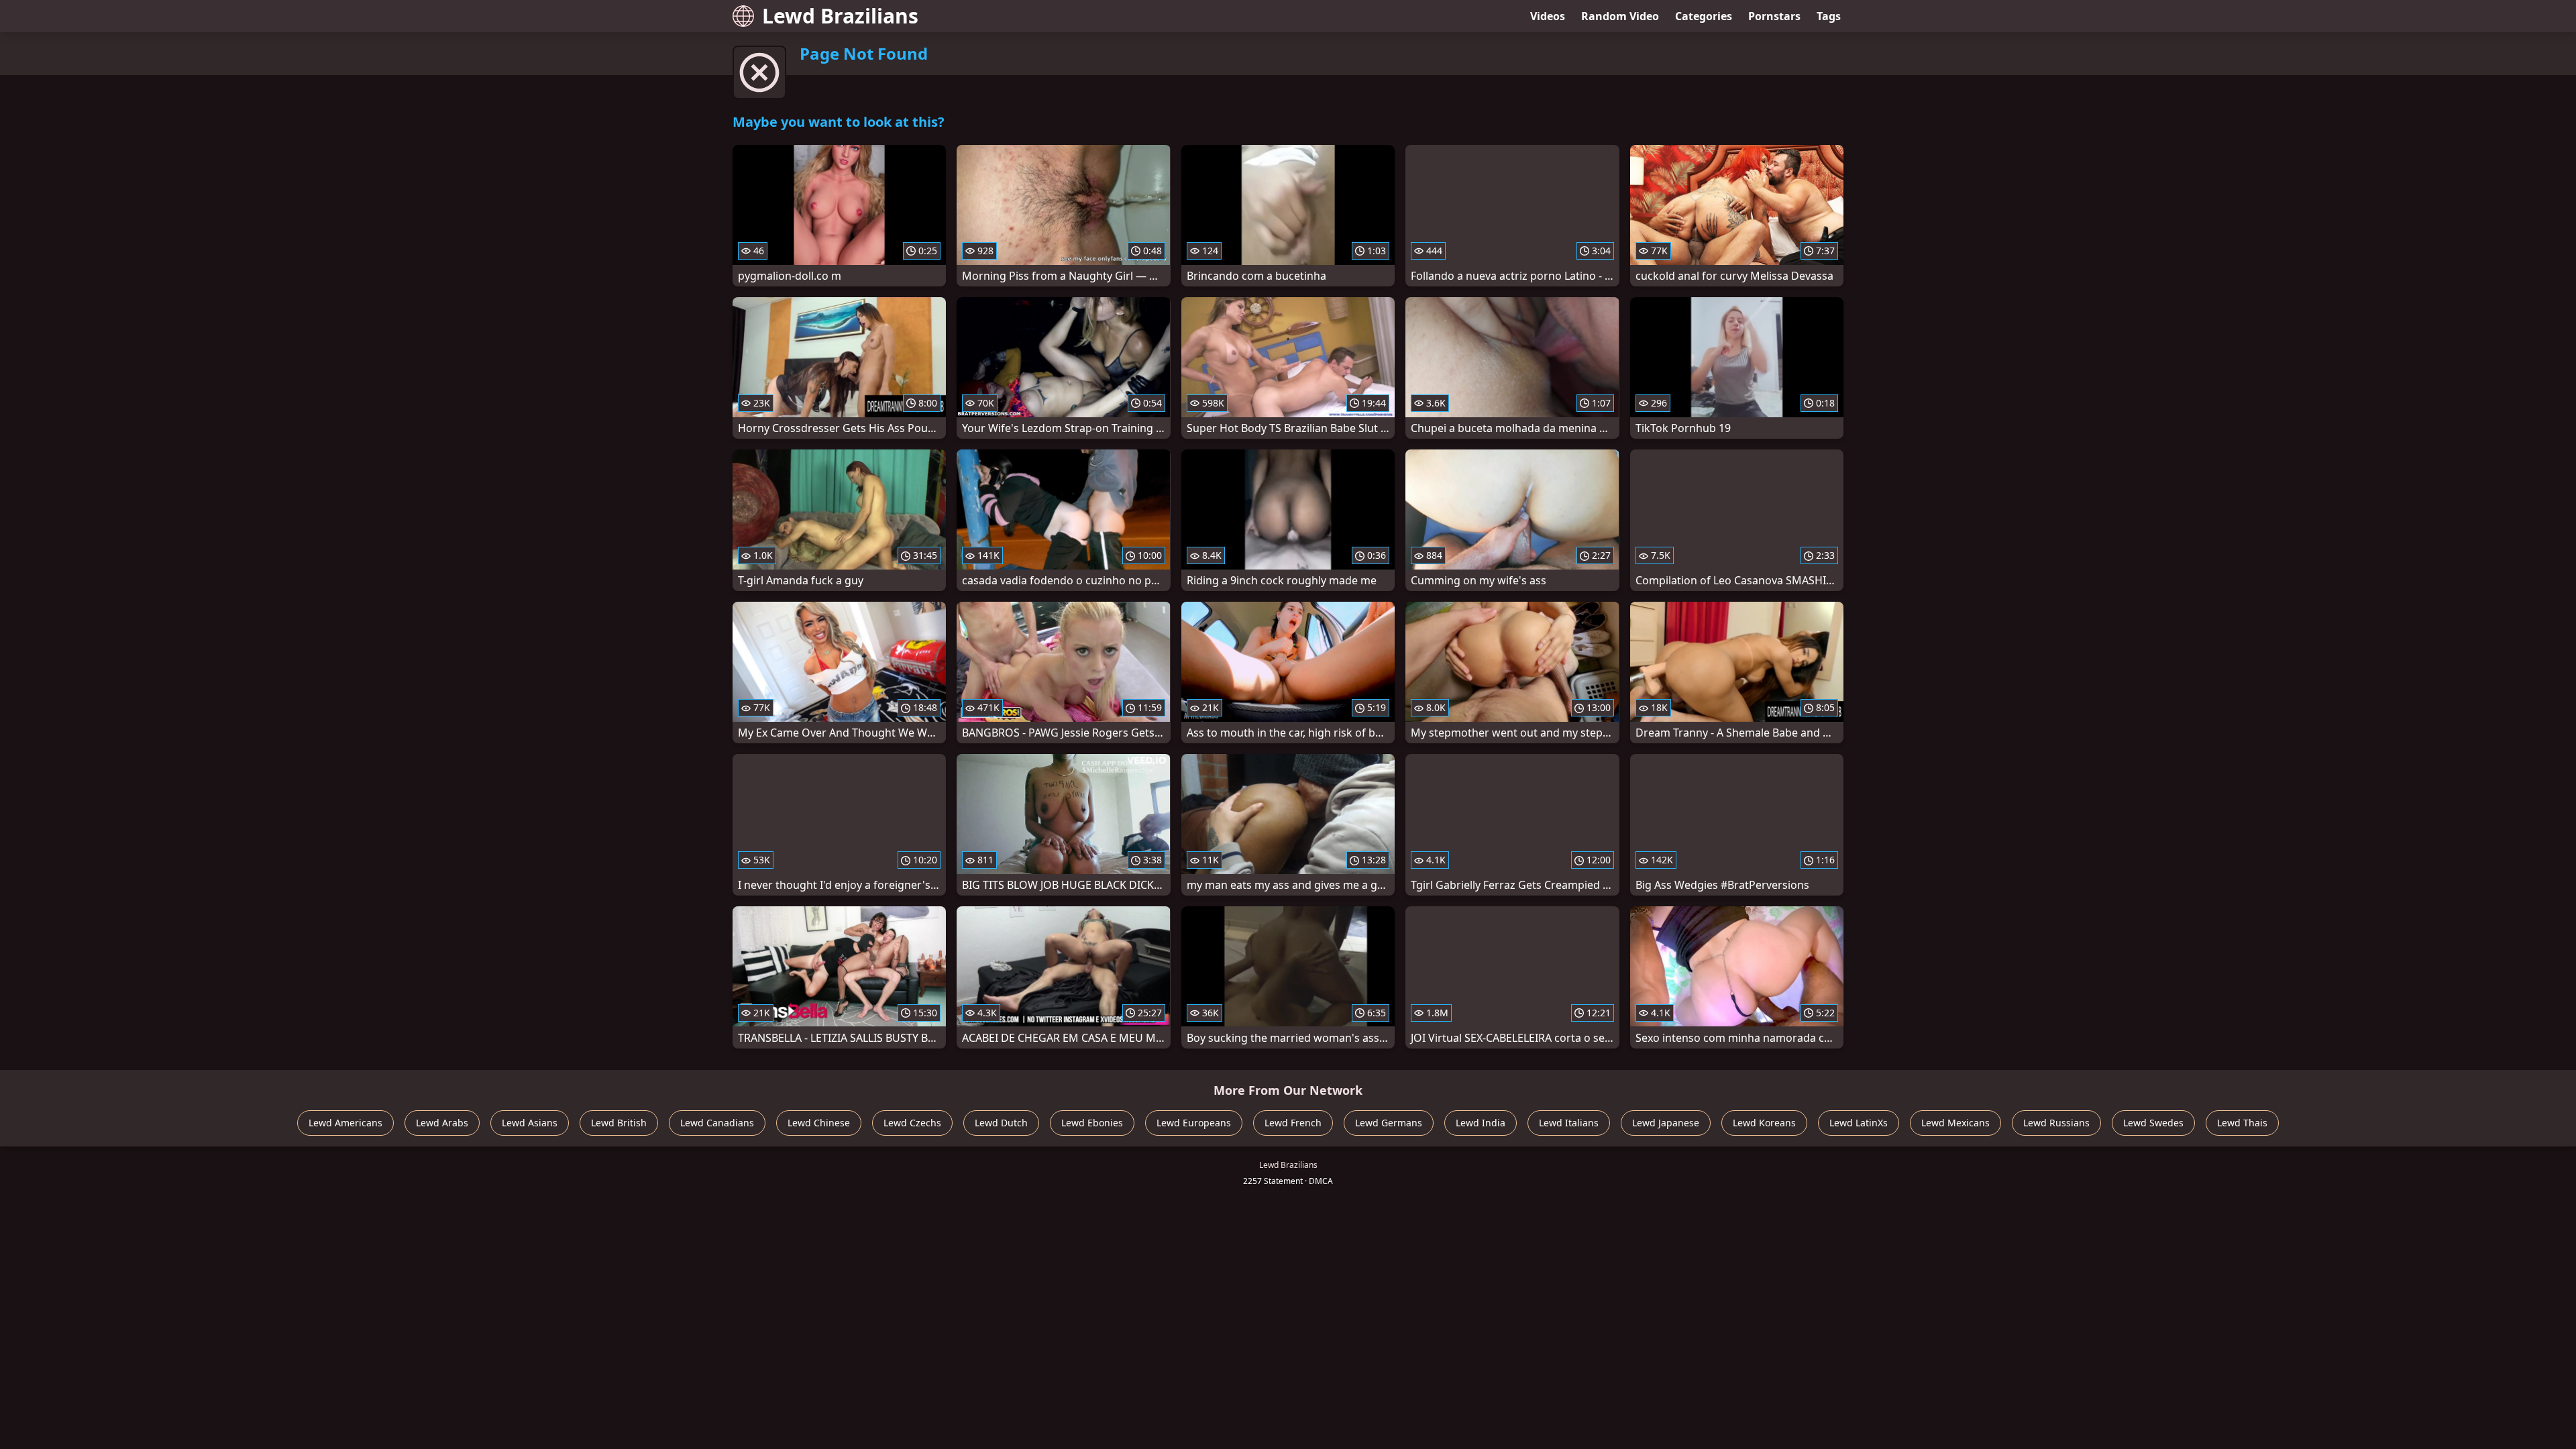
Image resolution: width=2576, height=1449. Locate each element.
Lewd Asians (530, 1123)
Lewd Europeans (1194, 1123)
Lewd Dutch (1001, 1123)
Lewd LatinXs (1859, 1123)
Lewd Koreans (1764, 1123)
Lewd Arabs (442, 1123)
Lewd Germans (1389, 1123)
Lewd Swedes (2153, 1123)
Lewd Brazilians (840, 16)
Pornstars (1774, 16)
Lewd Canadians (717, 1123)
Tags (1829, 16)
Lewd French (1293, 1123)
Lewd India (1481, 1123)
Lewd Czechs (912, 1123)
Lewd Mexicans (1955, 1123)
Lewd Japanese (1666, 1123)
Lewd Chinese (819, 1123)
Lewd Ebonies (1092, 1123)
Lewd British (619, 1123)
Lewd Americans (345, 1123)
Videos (1548, 16)
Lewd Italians (1569, 1123)
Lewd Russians (2056, 1123)
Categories (1704, 16)
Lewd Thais (2242, 1123)
